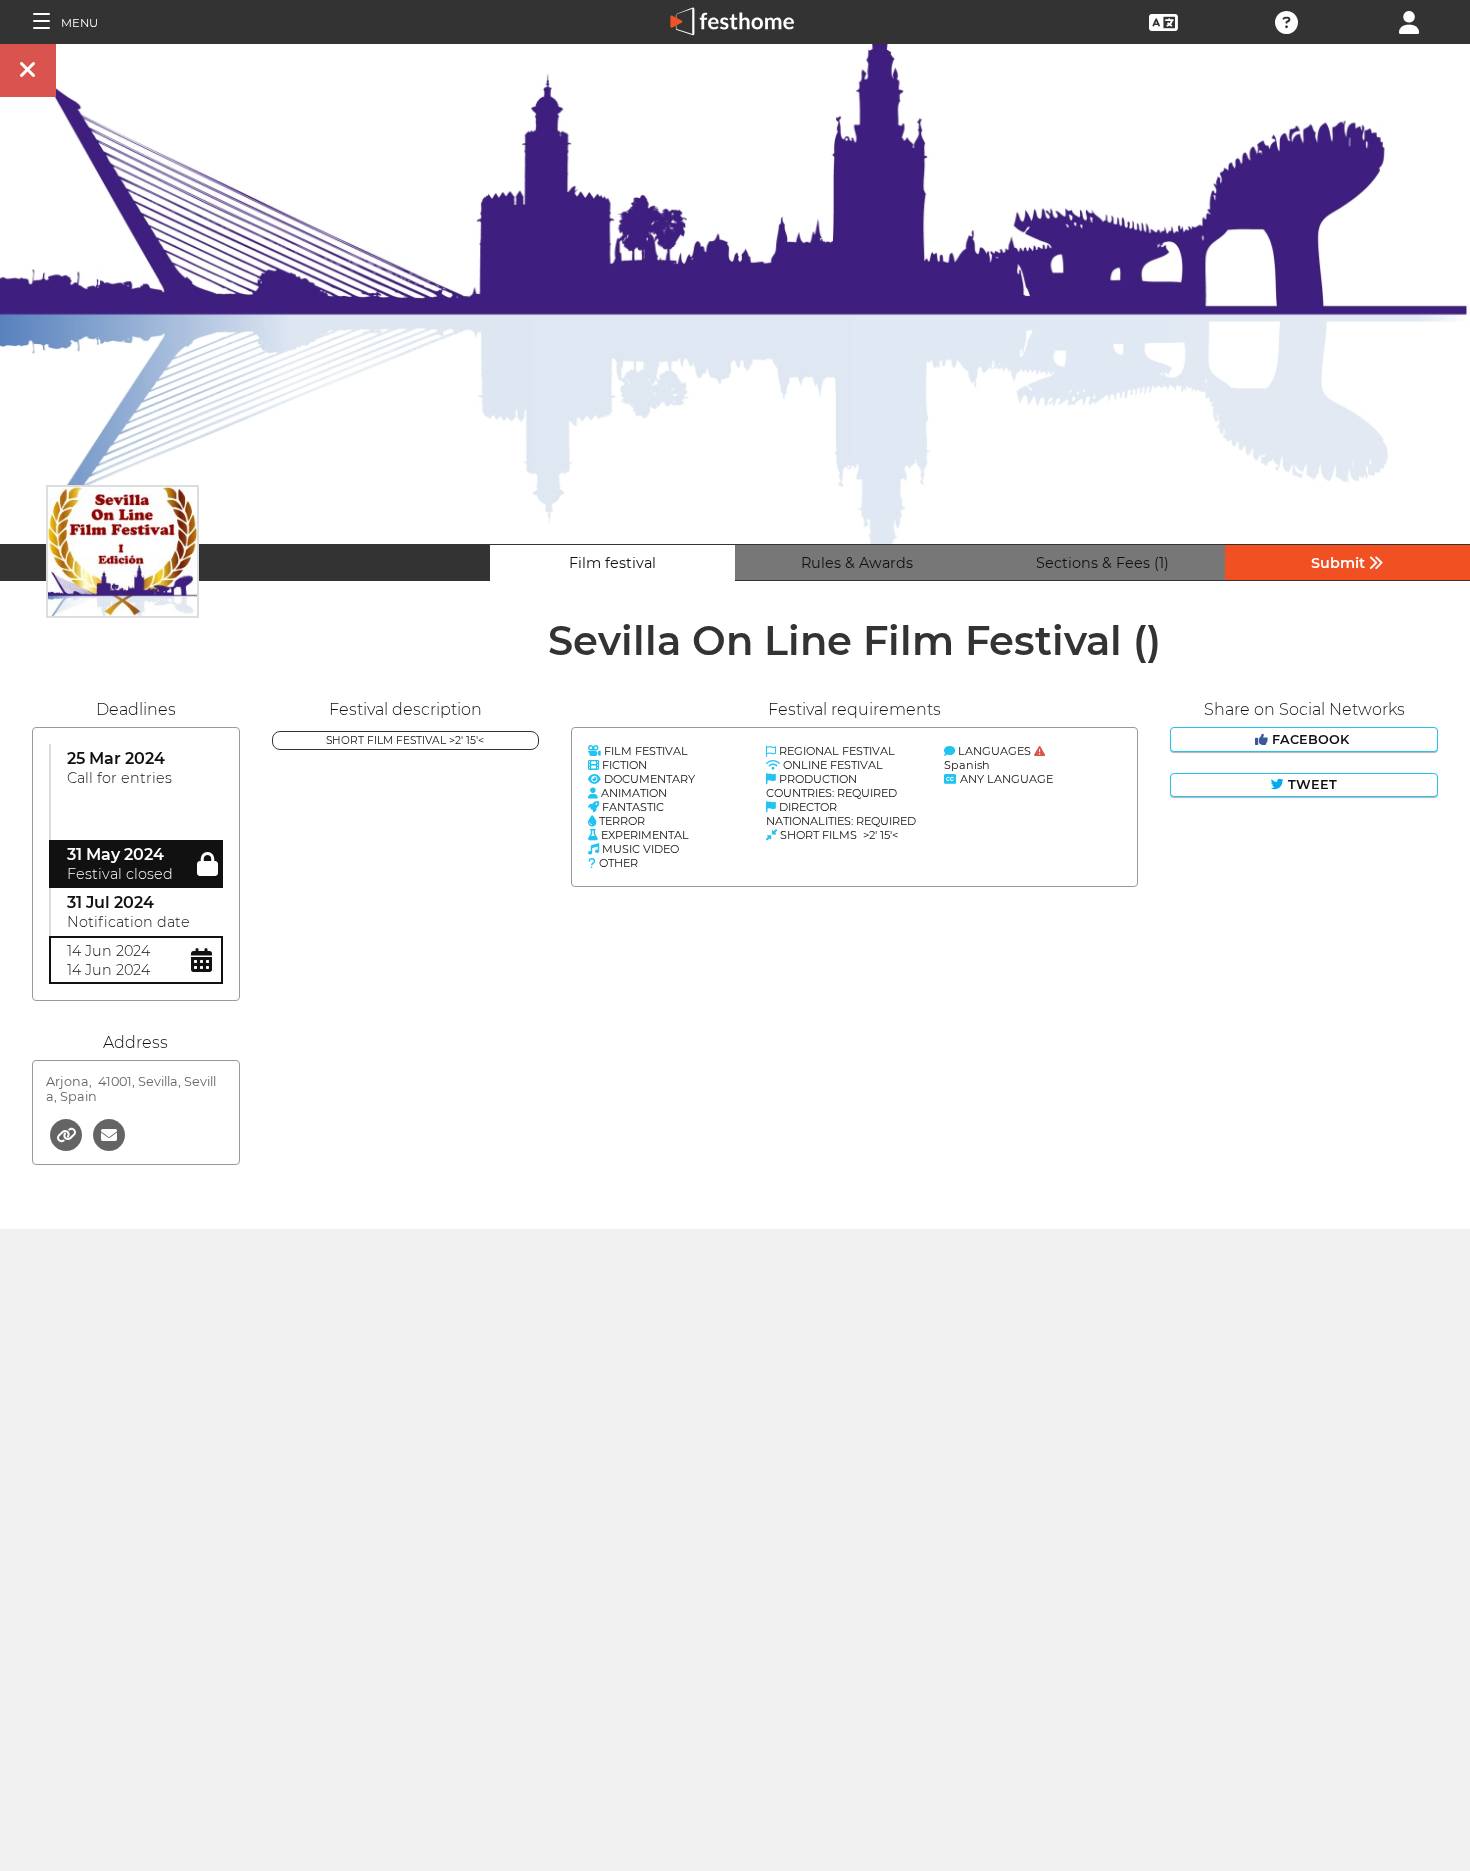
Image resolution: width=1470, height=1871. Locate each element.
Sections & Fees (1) (1102, 563)
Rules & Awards (857, 563)
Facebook (1310, 739)
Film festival (612, 563)
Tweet (1310, 784)
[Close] (28, 70)
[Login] (1409, 20)
